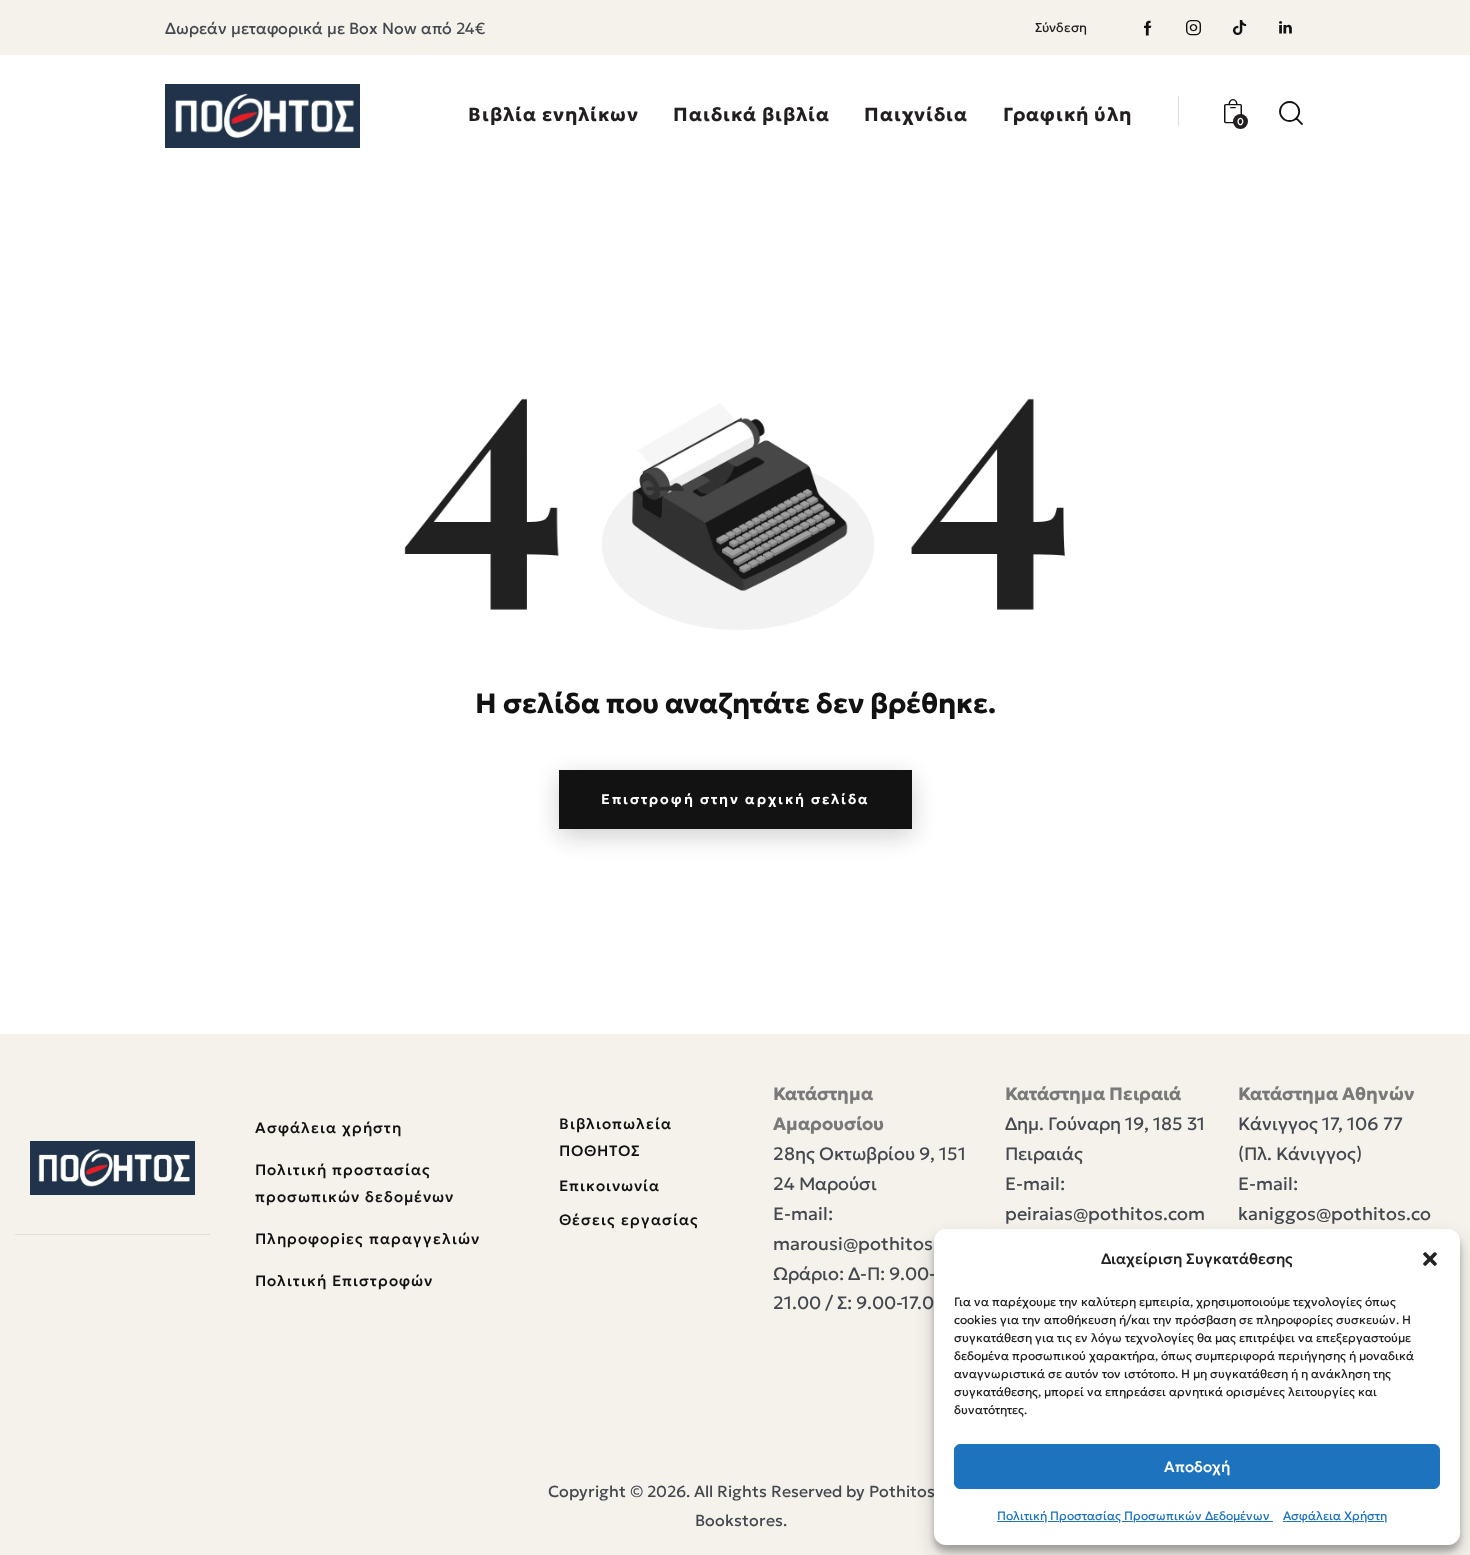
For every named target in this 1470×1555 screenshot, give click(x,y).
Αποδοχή (1197, 1466)
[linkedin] (1286, 28)
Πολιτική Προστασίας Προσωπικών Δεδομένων (1135, 1515)
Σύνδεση (1061, 27)
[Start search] (1291, 113)
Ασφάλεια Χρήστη (1335, 1515)
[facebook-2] (1148, 28)
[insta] (1194, 28)
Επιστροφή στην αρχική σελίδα (735, 799)
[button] (1430, 1259)
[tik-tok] (1240, 28)
